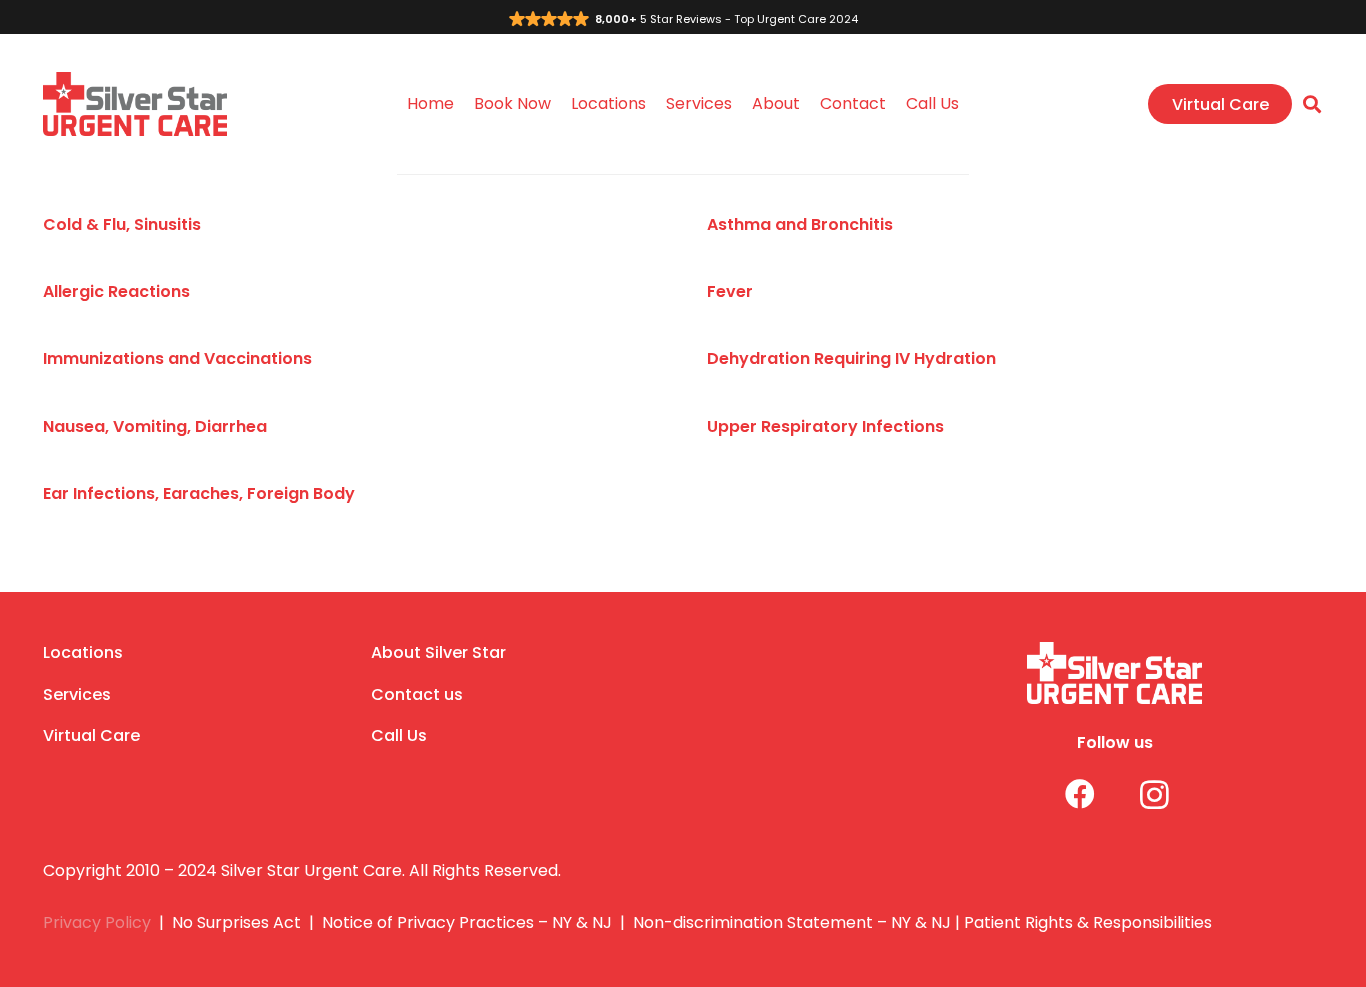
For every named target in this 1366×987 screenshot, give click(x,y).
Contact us (417, 694)
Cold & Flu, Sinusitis (122, 224)
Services (77, 694)
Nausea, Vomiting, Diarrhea (155, 426)
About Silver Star (438, 652)
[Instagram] (1139, 794)
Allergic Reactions (116, 291)
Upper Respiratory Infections (825, 426)
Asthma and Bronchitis (800, 224)
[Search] (1312, 104)
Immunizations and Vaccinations (177, 358)
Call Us (399, 735)
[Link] (135, 104)
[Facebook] (1064, 794)
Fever (730, 291)
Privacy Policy (97, 922)
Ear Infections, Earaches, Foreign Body (199, 493)
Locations (83, 652)
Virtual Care (91, 735)
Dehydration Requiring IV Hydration (851, 358)
